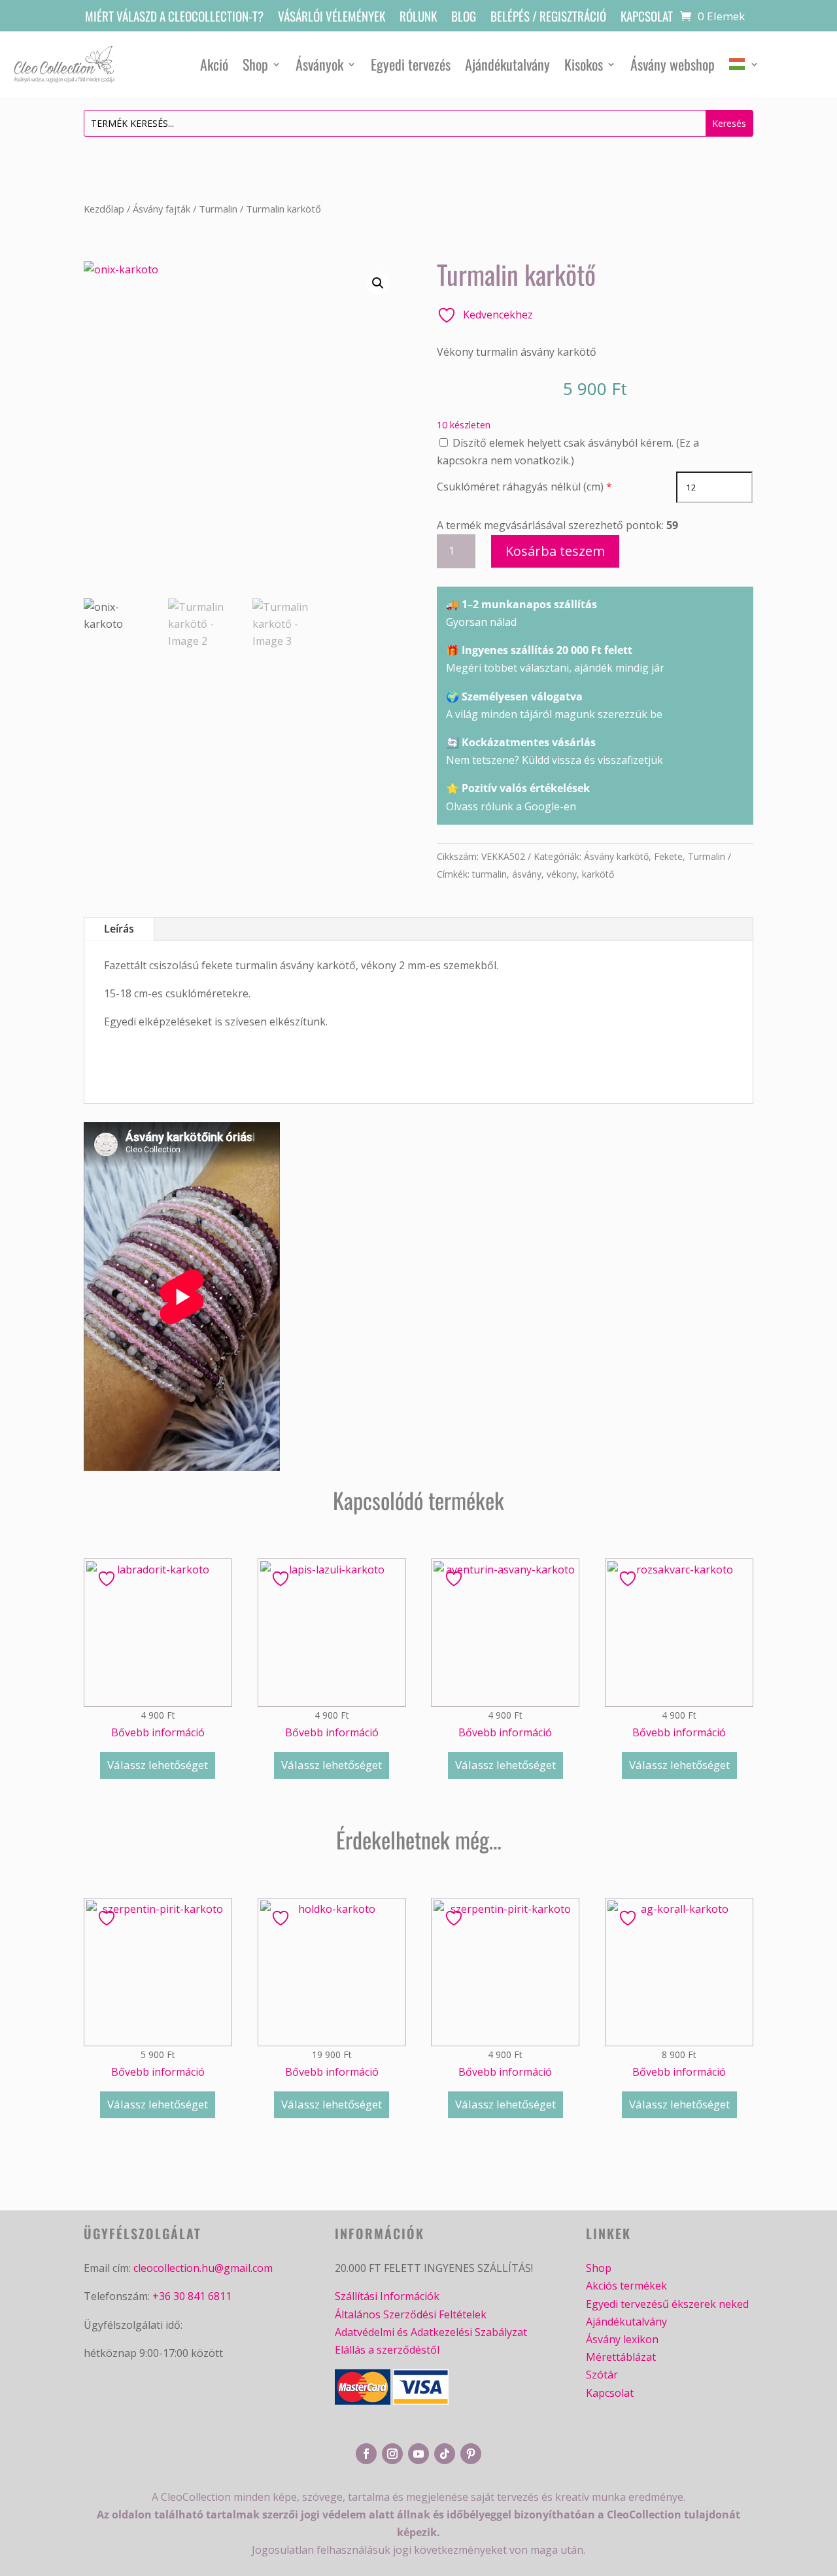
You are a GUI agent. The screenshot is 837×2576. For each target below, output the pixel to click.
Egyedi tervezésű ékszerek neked (667, 2304)
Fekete (668, 856)
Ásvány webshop (673, 64)
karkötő (598, 874)
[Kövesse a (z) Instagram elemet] (392, 2454)
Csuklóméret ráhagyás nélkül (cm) (520, 487)
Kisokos (584, 64)
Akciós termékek (626, 2286)
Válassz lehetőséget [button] (158, 1765)
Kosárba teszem (555, 551)
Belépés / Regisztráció (548, 18)
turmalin (489, 874)
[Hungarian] (744, 64)
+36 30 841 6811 (192, 2296)
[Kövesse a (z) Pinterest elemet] (471, 2454)
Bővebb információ (158, 1732)
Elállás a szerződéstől (387, 2350)
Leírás (119, 929)
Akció (214, 64)
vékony (562, 874)
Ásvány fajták (162, 209)
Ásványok (319, 64)
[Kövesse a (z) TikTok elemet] (445, 2454)
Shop (255, 64)
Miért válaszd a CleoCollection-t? (174, 18)
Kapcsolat (647, 18)
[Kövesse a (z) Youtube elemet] (418, 2454)
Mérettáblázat (621, 2357)
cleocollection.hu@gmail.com (203, 2268)
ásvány (527, 874)
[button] (378, 283)
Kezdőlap (104, 209)
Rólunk (418, 18)
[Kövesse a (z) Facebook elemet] (366, 2454)
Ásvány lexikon (622, 2339)
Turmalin (218, 209)
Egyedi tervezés (411, 64)
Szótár (602, 2375)
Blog (464, 18)
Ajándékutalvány (507, 64)
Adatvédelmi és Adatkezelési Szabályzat (431, 2332)
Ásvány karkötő (616, 856)
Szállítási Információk (387, 2296)
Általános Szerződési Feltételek (411, 2314)
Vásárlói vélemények (332, 18)
